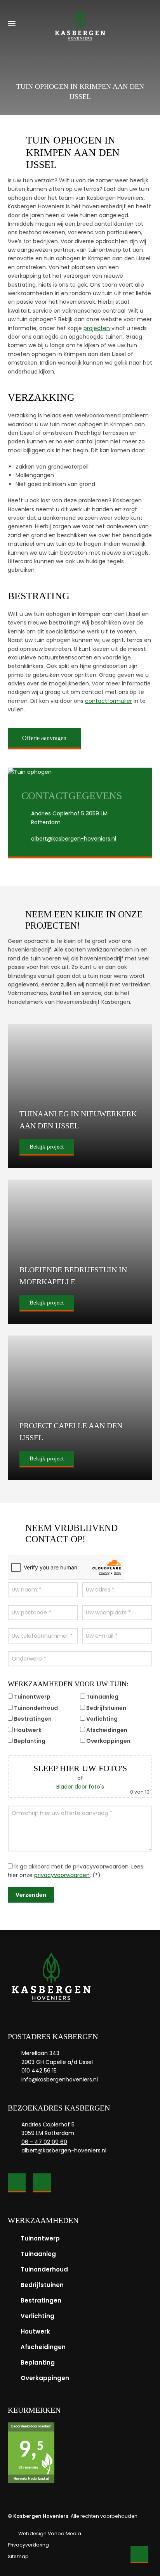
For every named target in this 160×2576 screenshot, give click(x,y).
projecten (97, 328)
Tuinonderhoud (44, 2269)
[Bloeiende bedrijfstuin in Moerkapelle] (80, 1252)
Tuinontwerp (40, 2238)
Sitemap (18, 2556)
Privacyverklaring (28, 2545)
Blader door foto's (80, 1787)
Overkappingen (45, 2378)
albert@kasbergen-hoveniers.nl (74, 839)
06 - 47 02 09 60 (44, 2142)
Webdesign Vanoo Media (50, 2534)
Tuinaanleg (38, 2254)
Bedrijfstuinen (42, 2285)
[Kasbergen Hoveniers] (80, 23)
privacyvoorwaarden (62, 1875)
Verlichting (37, 2316)
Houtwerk (35, 2331)
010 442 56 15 (39, 2071)
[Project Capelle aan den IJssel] (80, 1408)
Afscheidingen (43, 2347)
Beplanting (38, 2362)
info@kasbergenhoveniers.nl (60, 2079)
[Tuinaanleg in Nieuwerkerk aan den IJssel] (80, 1096)
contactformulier (109, 701)
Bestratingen (41, 2300)
